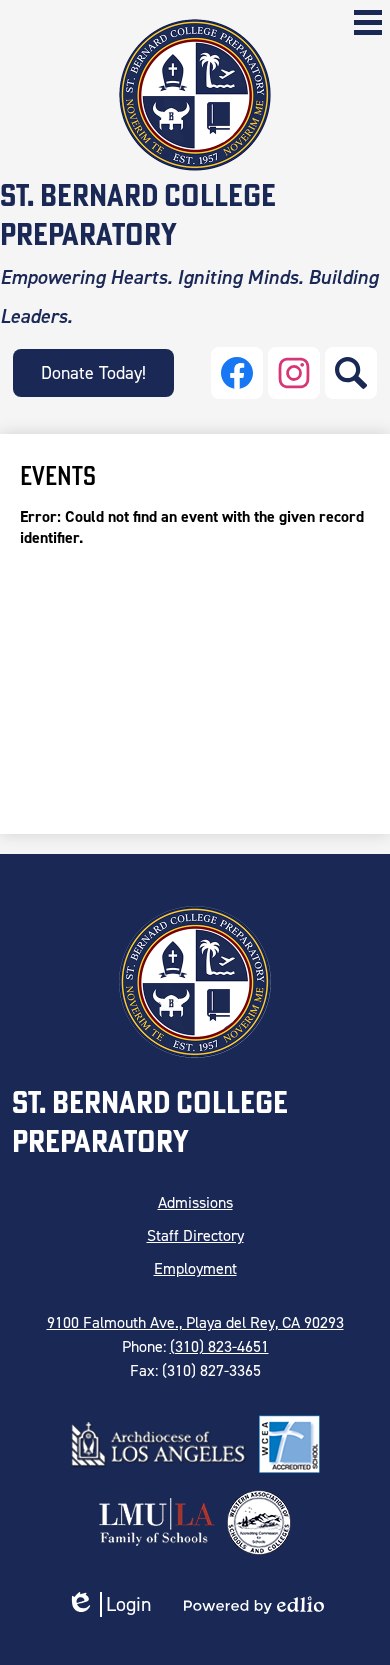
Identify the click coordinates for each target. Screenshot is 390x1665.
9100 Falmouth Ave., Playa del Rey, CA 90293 (195, 1322)
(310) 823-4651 (219, 1346)
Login (109, 1604)
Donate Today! (93, 373)
